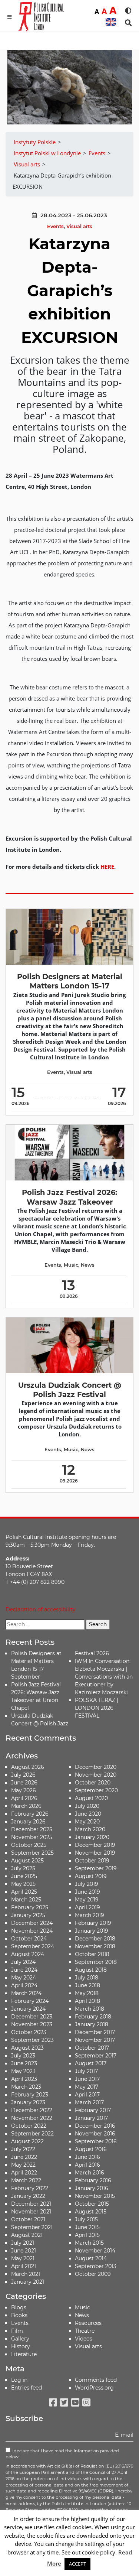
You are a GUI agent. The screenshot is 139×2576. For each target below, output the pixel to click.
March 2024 (26, 1993)
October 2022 (29, 2126)
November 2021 (31, 2212)
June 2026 (24, 1783)
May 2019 (87, 1900)
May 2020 (87, 1822)
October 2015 (92, 2204)
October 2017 (92, 2048)
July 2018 (87, 1978)
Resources (88, 2323)
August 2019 (91, 1876)
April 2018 (87, 2001)
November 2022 (32, 2118)
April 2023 (24, 2079)
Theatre (85, 2331)
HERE (107, 867)
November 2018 (95, 1946)
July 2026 (23, 1775)
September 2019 (96, 1868)
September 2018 (96, 1962)
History (21, 2346)
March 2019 (90, 1915)
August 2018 (91, 1970)
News (88, 1265)
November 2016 (95, 2134)
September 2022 (32, 2134)
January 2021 (28, 2282)
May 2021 (23, 2258)
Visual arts (79, 226)
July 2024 (23, 1962)
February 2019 (93, 1923)
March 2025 (26, 1900)
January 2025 (28, 1915)
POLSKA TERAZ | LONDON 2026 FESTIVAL (97, 1708)
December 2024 (32, 1923)
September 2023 (32, 2040)
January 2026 (28, 1822)
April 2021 (24, 2266)
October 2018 (92, 1954)
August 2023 (27, 2048)
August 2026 (28, 1767)
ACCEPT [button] (77, 2564)
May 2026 (24, 1790)
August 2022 (27, 2141)
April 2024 (24, 1985)
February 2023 (30, 2095)
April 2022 (24, 2173)
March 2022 (26, 2180)
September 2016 (96, 2141)
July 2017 (86, 2071)
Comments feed (96, 2380)
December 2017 (95, 2032)
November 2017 (95, 2040)
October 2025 (29, 1845)
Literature (24, 2354)
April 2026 (24, 1798)
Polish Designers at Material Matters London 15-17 (70, 981)
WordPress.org (94, 2388)
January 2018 (92, 2024)
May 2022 (23, 2165)
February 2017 (93, 2110)
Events (55, 226)
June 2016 (87, 2157)
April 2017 (87, 2095)
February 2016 (93, 2180)
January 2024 (28, 2009)
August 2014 (91, 2258)
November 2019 (95, 1853)
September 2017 (96, 2056)
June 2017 (87, 2079)
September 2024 (33, 1946)
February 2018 (93, 2017)
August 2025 (27, 1861)
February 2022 (30, 2188)
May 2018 (87, 1993)
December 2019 (95, 1845)
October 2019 (92, 1861)
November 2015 (95, 2196)
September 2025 (32, 1853)
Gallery (20, 2339)
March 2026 (26, 1806)
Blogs (19, 2307)
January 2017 (91, 2118)
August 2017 (91, 2063)
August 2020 (91, 1798)
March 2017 (89, 2102)
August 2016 (91, 2149)
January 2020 (92, 1837)
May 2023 (23, 2071)
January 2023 (28, 2102)
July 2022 (23, 2149)
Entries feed (27, 2388)
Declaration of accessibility (41, 1609)
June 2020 (88, 1814)
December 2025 (32, 1829)
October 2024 (29, 1939)
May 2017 (87, 2087)
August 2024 (28, 1954)
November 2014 (95, 2251)
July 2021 (23, 2243)
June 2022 (24, 2157)
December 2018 (95, 1939)
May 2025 (23, 1884)
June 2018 (87, 1985)
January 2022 (28, 2196)
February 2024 (30, 2001)
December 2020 (96, 1767)
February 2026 (30, 1814)
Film (17, 2331)
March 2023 (26, 2087)
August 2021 (27, 2235)
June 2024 (24, 1970)
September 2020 (96, 1790)
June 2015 (87, 2227)
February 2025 (30, 1907)
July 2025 (23, 1868)
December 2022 (32, 2110)
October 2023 (29, 2032)
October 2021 (28, 2219)
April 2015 (87, 2235)
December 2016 (95, 2126)
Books (19, 2315)
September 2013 (96, 2266)
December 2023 (32, 2017)
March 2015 (89, 2243)
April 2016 (87, 2165)
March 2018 (90, 2009)
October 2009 (93, 2274)
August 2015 (91, 2212)
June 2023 (24, 2063)
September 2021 (32, 2227)
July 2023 (23, 2056)
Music (71, 1265)
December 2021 (31, 2204)
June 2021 (24, 2251)
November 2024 (32, 1931)
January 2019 (92, 1931)
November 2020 (96, 1775)
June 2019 (87, 1892)
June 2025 (24, 1876)
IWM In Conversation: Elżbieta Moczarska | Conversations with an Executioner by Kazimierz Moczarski (104, 1677)
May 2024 (24, 1978)
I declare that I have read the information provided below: (62, 2454)
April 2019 (87, 1907)
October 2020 (93, 1783)
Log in (19, 2380)
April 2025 (24, 1892)
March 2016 (90, 2173)
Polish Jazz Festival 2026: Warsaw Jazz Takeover (69, 1197)
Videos (84, 2339)
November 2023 (32, 2024)
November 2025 (32, 1837)
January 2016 (92, 2188)
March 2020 (90, 1829)
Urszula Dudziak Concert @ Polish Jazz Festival (70, 1390)
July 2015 (86, 2219)
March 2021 (26, 2274)
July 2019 (87, 1884)
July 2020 (87, 1806)
